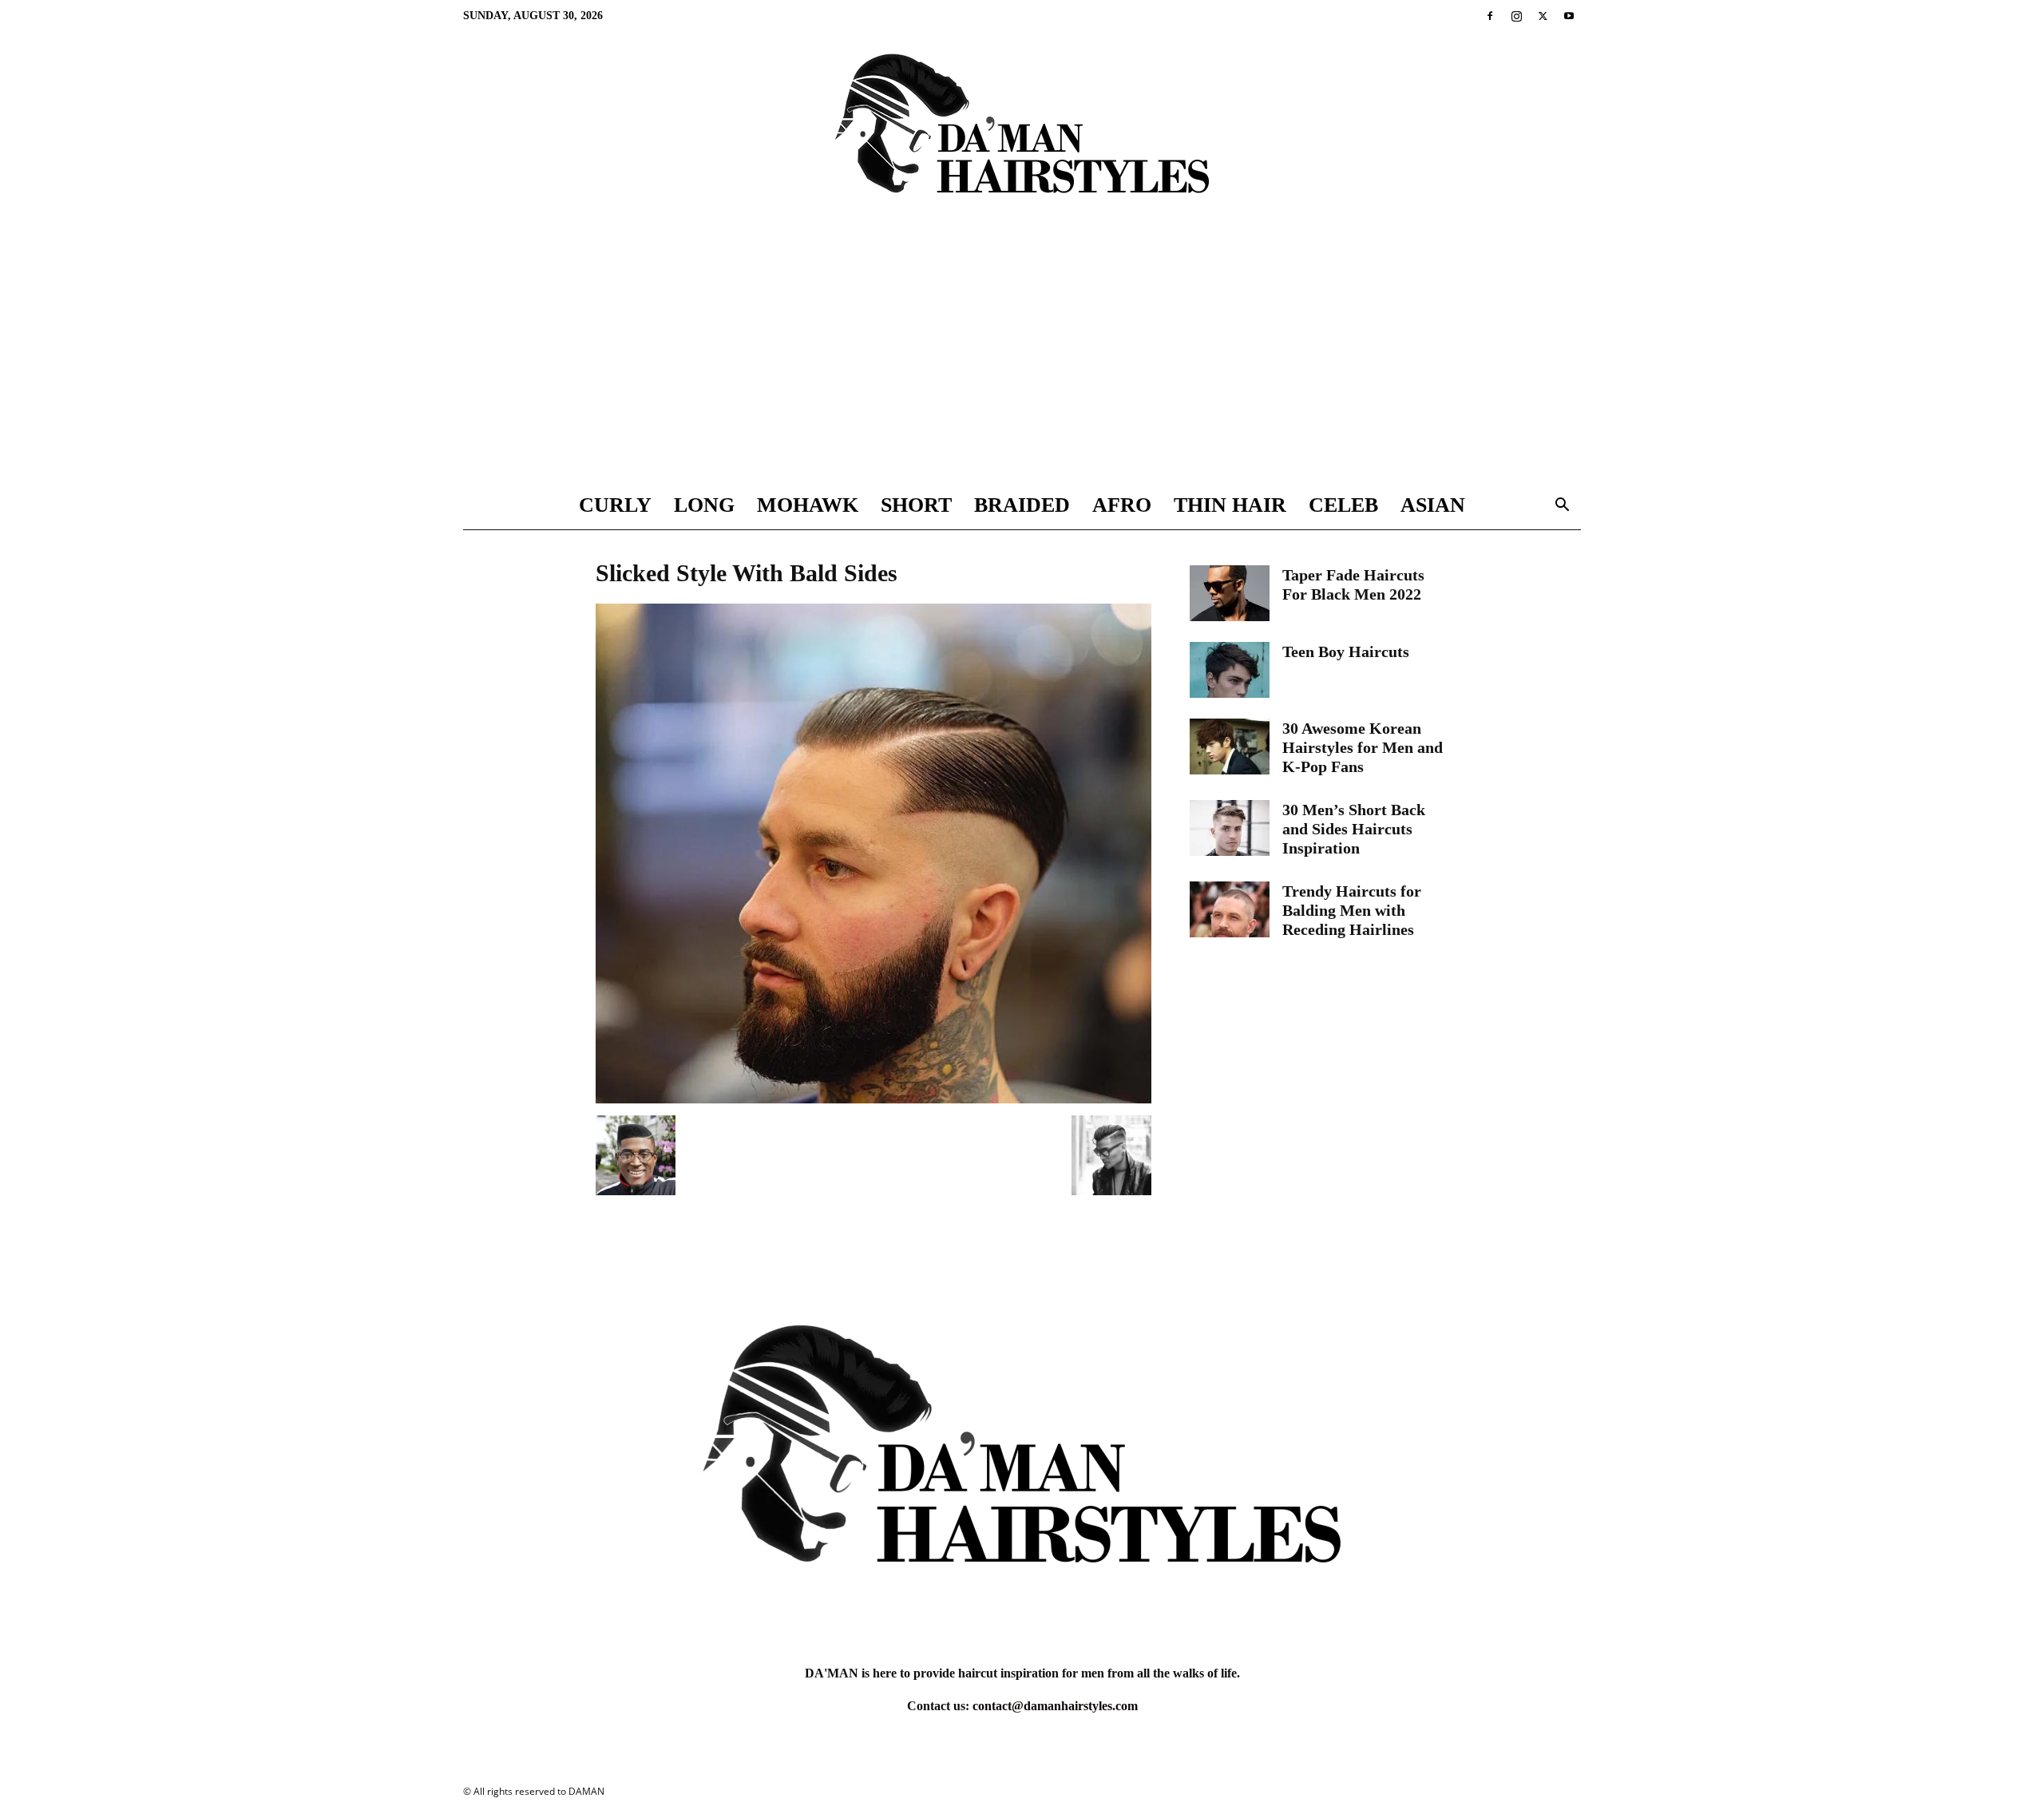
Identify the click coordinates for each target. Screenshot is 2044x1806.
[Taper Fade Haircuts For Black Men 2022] (1230, 593)
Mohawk (808, 505)
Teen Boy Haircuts (1346, 652)
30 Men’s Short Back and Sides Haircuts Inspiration (1354, 829)
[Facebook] (1490, 16)
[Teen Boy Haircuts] (1230, 670)
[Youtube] (1569, 16)
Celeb (1343, 505)
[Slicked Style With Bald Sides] (873, 1099)
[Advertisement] (1022, 362)
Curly (615, 505)
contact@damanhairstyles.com (1055, 1706)
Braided (1022, 505)
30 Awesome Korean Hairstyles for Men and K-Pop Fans (1363, 747)
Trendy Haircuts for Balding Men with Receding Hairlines (1352, 910)
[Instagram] (1516, 16)
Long (704, 505)
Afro (1122, 505)
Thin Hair (1230, 505)
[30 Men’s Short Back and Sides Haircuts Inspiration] (1230, 828)
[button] (1562, 507)
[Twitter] (1543, 16)
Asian (1433, 505)
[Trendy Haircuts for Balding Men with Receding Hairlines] (1230, 909)
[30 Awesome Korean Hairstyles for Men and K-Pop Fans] (1230, 747)
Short (916, 505)
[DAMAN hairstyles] (1022, 137)
